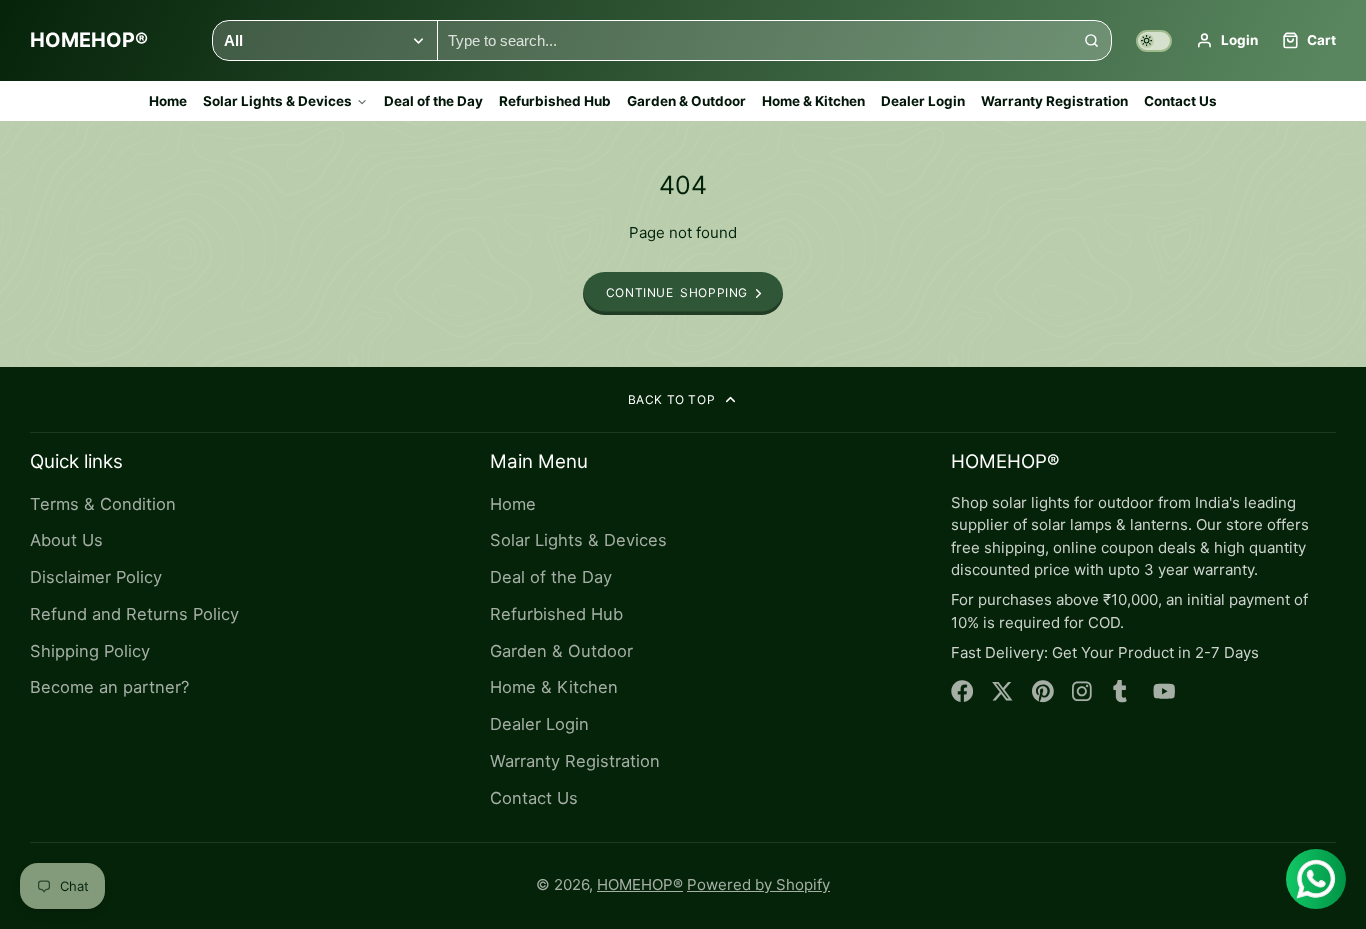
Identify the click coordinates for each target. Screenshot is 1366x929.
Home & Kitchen (813, 101)
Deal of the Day (433, 101)
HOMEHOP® (640, 884)
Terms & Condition (103, 504)
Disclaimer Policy (96, 577)
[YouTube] (1164, 691)
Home (168, 101)
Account (1227, 40)
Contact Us (1180, 101)
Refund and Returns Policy (134, 614)
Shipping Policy (90, 651)
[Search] (1091, 40)
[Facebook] (962, 691)
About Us (66, 540)
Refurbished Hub (555, 101)
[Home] (89, 41)
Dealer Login (923, 101)
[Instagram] (1083, 691)
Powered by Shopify (758, 884)
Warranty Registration (1054, 101)
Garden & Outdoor (686, 101)
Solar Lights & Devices (277, 101)
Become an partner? (109, 687)
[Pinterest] (1043, 691)
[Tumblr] (1124, 691)
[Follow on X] (1002, 691)
